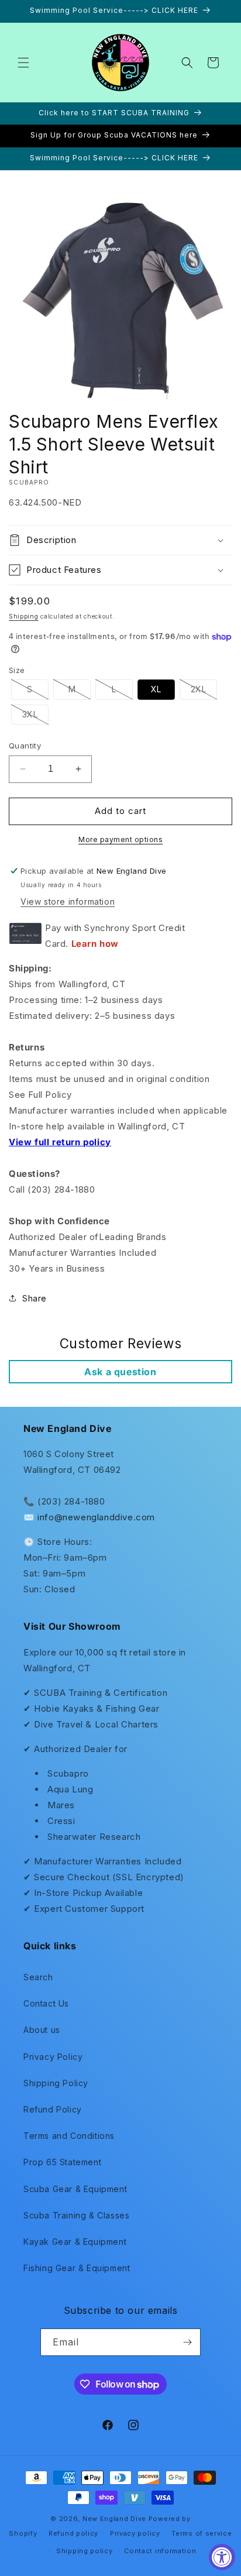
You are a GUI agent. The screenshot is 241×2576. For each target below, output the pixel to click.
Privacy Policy (53, 2057)
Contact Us (46, 2003)
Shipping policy (85, 2551)
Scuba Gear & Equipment (75, 2189)
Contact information (160, 2551)
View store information (68, 901)
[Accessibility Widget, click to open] (222, 2557)
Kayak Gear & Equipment (75, 2242)
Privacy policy (135, 2533)
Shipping (24, 616)
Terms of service (202, 2533)
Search (38, 1977)
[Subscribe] (187, 2342)
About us (42, 2030)
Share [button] (35, 1298)
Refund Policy (53, 2109)
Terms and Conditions (69, 2136)
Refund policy (73, 2533)
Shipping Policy (56, 2083)
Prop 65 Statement (62, 2162)
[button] (23, 63)
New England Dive (114, 2519)
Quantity (25, 746)
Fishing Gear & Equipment (77, 2268)
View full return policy (60, 1142)
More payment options (120, 839)
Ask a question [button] (120, 1372)
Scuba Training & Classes (76, 2215)
